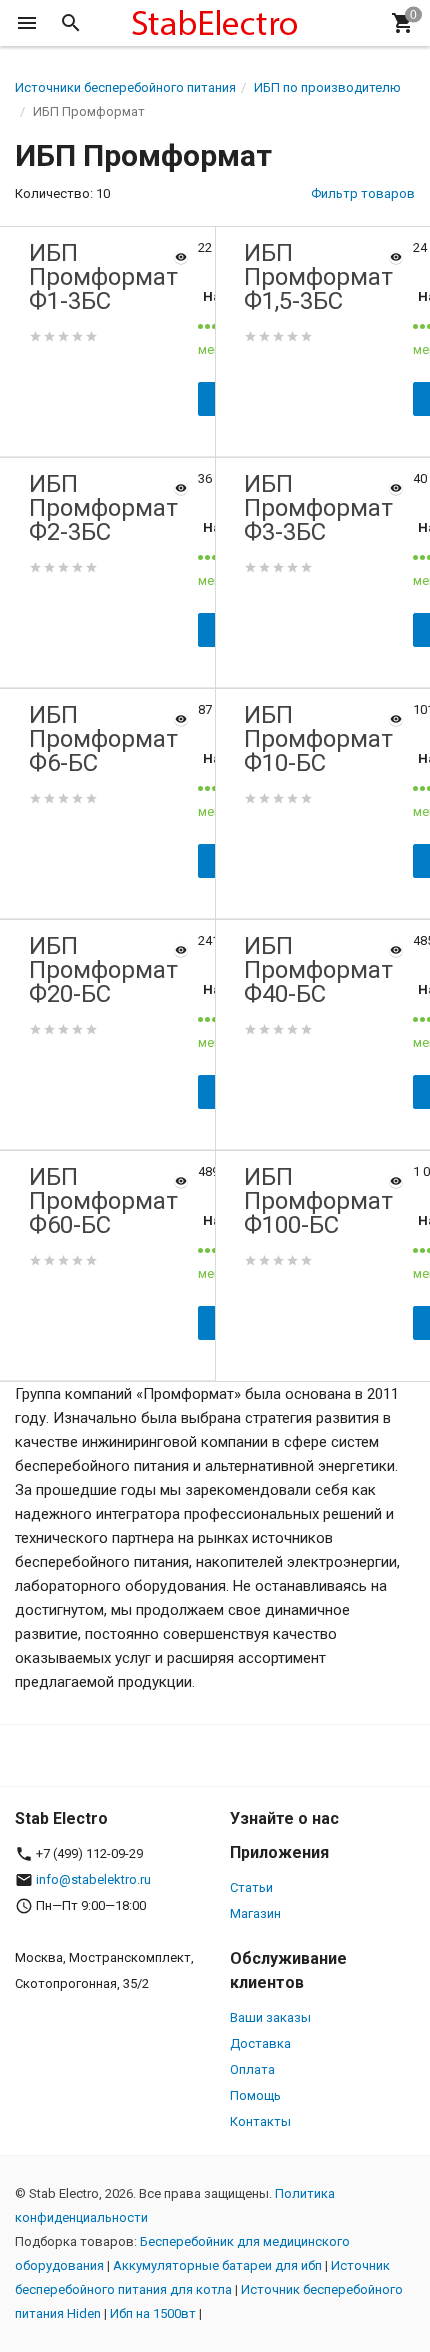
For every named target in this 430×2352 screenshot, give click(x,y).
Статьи (251, 1887)
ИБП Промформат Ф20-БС (103, 970)
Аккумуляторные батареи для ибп (217, 2265)
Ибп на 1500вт (153, 2313)
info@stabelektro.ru (93, 1879)
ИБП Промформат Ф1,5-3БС (318, 277)
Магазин (255, 1913)
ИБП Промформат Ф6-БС (103, 739)
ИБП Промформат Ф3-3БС (318, 508)
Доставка (260, 2043)
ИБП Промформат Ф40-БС (318, 970)
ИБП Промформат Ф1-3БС (103, 277)
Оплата (252, 2069)
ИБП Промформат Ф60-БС (103, 1201)
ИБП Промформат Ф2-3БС (103, 508)
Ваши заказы (270, 2017)
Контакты (260, 2121)
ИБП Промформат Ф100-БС (318, 1201)
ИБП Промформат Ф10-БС (318, 739)
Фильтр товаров (363, 193)
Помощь (255, 2095)
